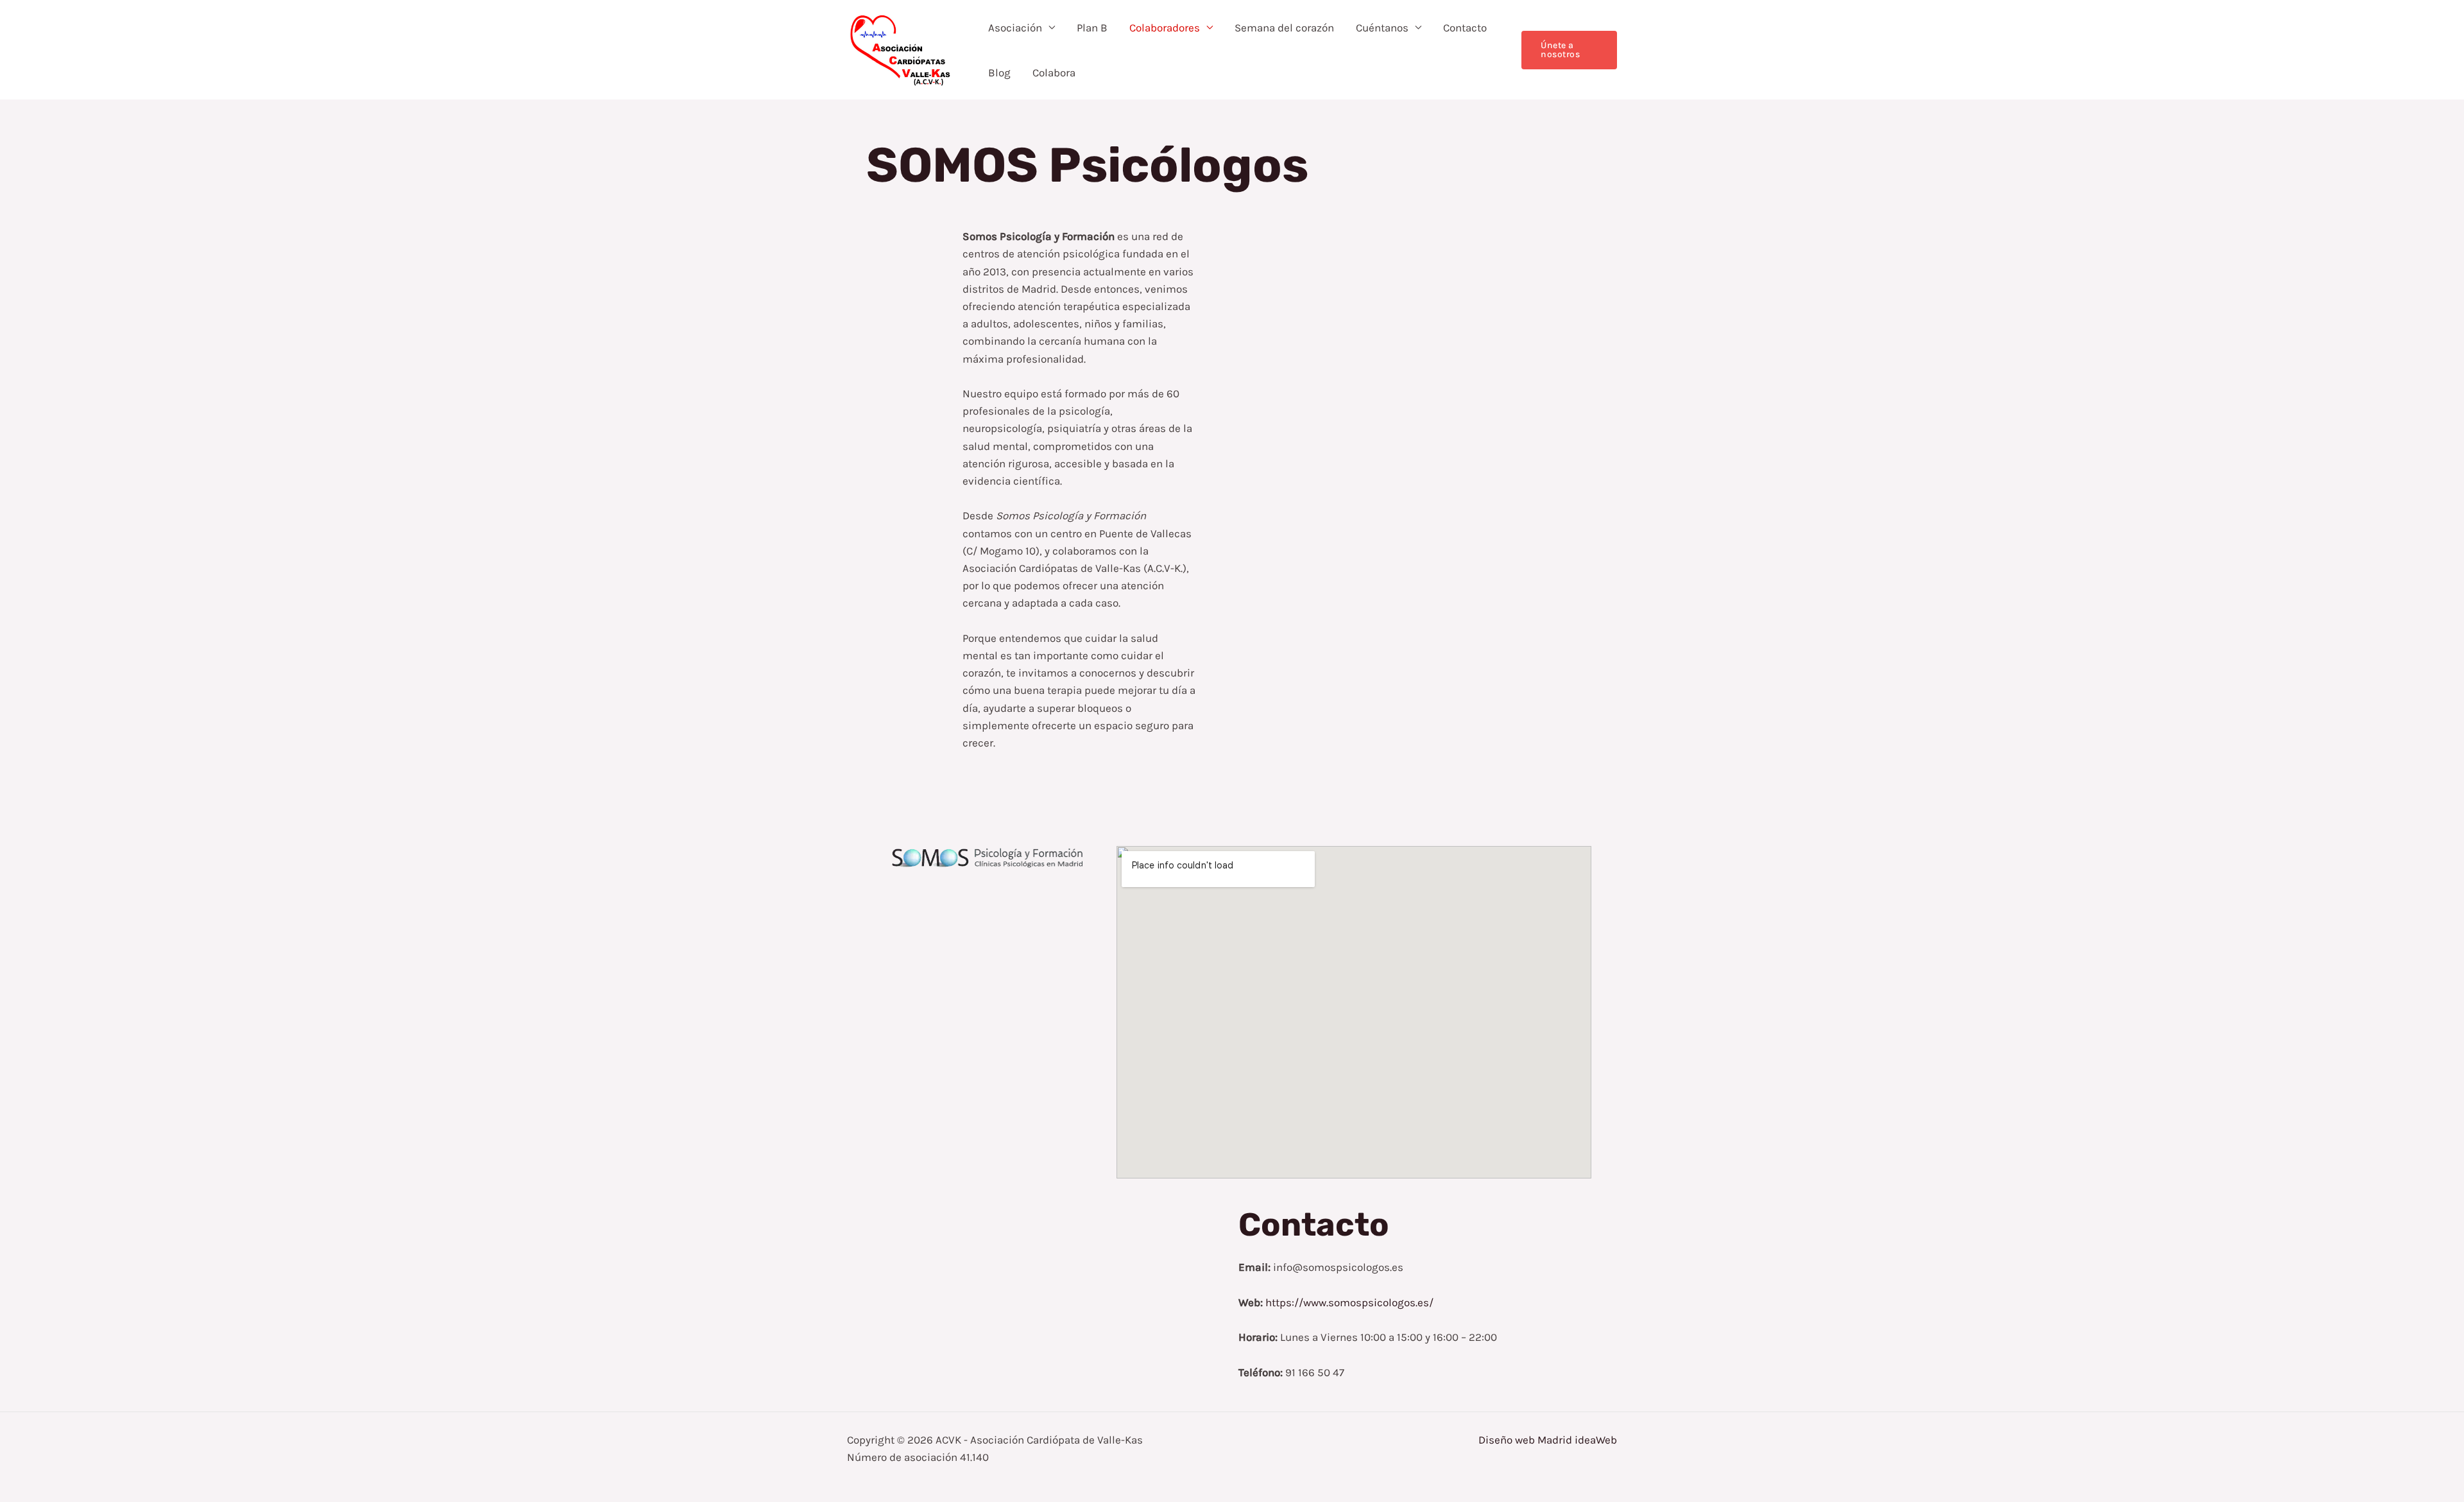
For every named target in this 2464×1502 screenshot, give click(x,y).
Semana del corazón (1284, 28)
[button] (1569, 50)
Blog (999, 73)
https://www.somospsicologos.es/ (1349, 1302)
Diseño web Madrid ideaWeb (1548, 1440)
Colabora (1054, 73)
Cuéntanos (1382, 28)
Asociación (1015, 28)
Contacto (1465, 28)
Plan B (1092, 28)
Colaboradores (1165, 28)
